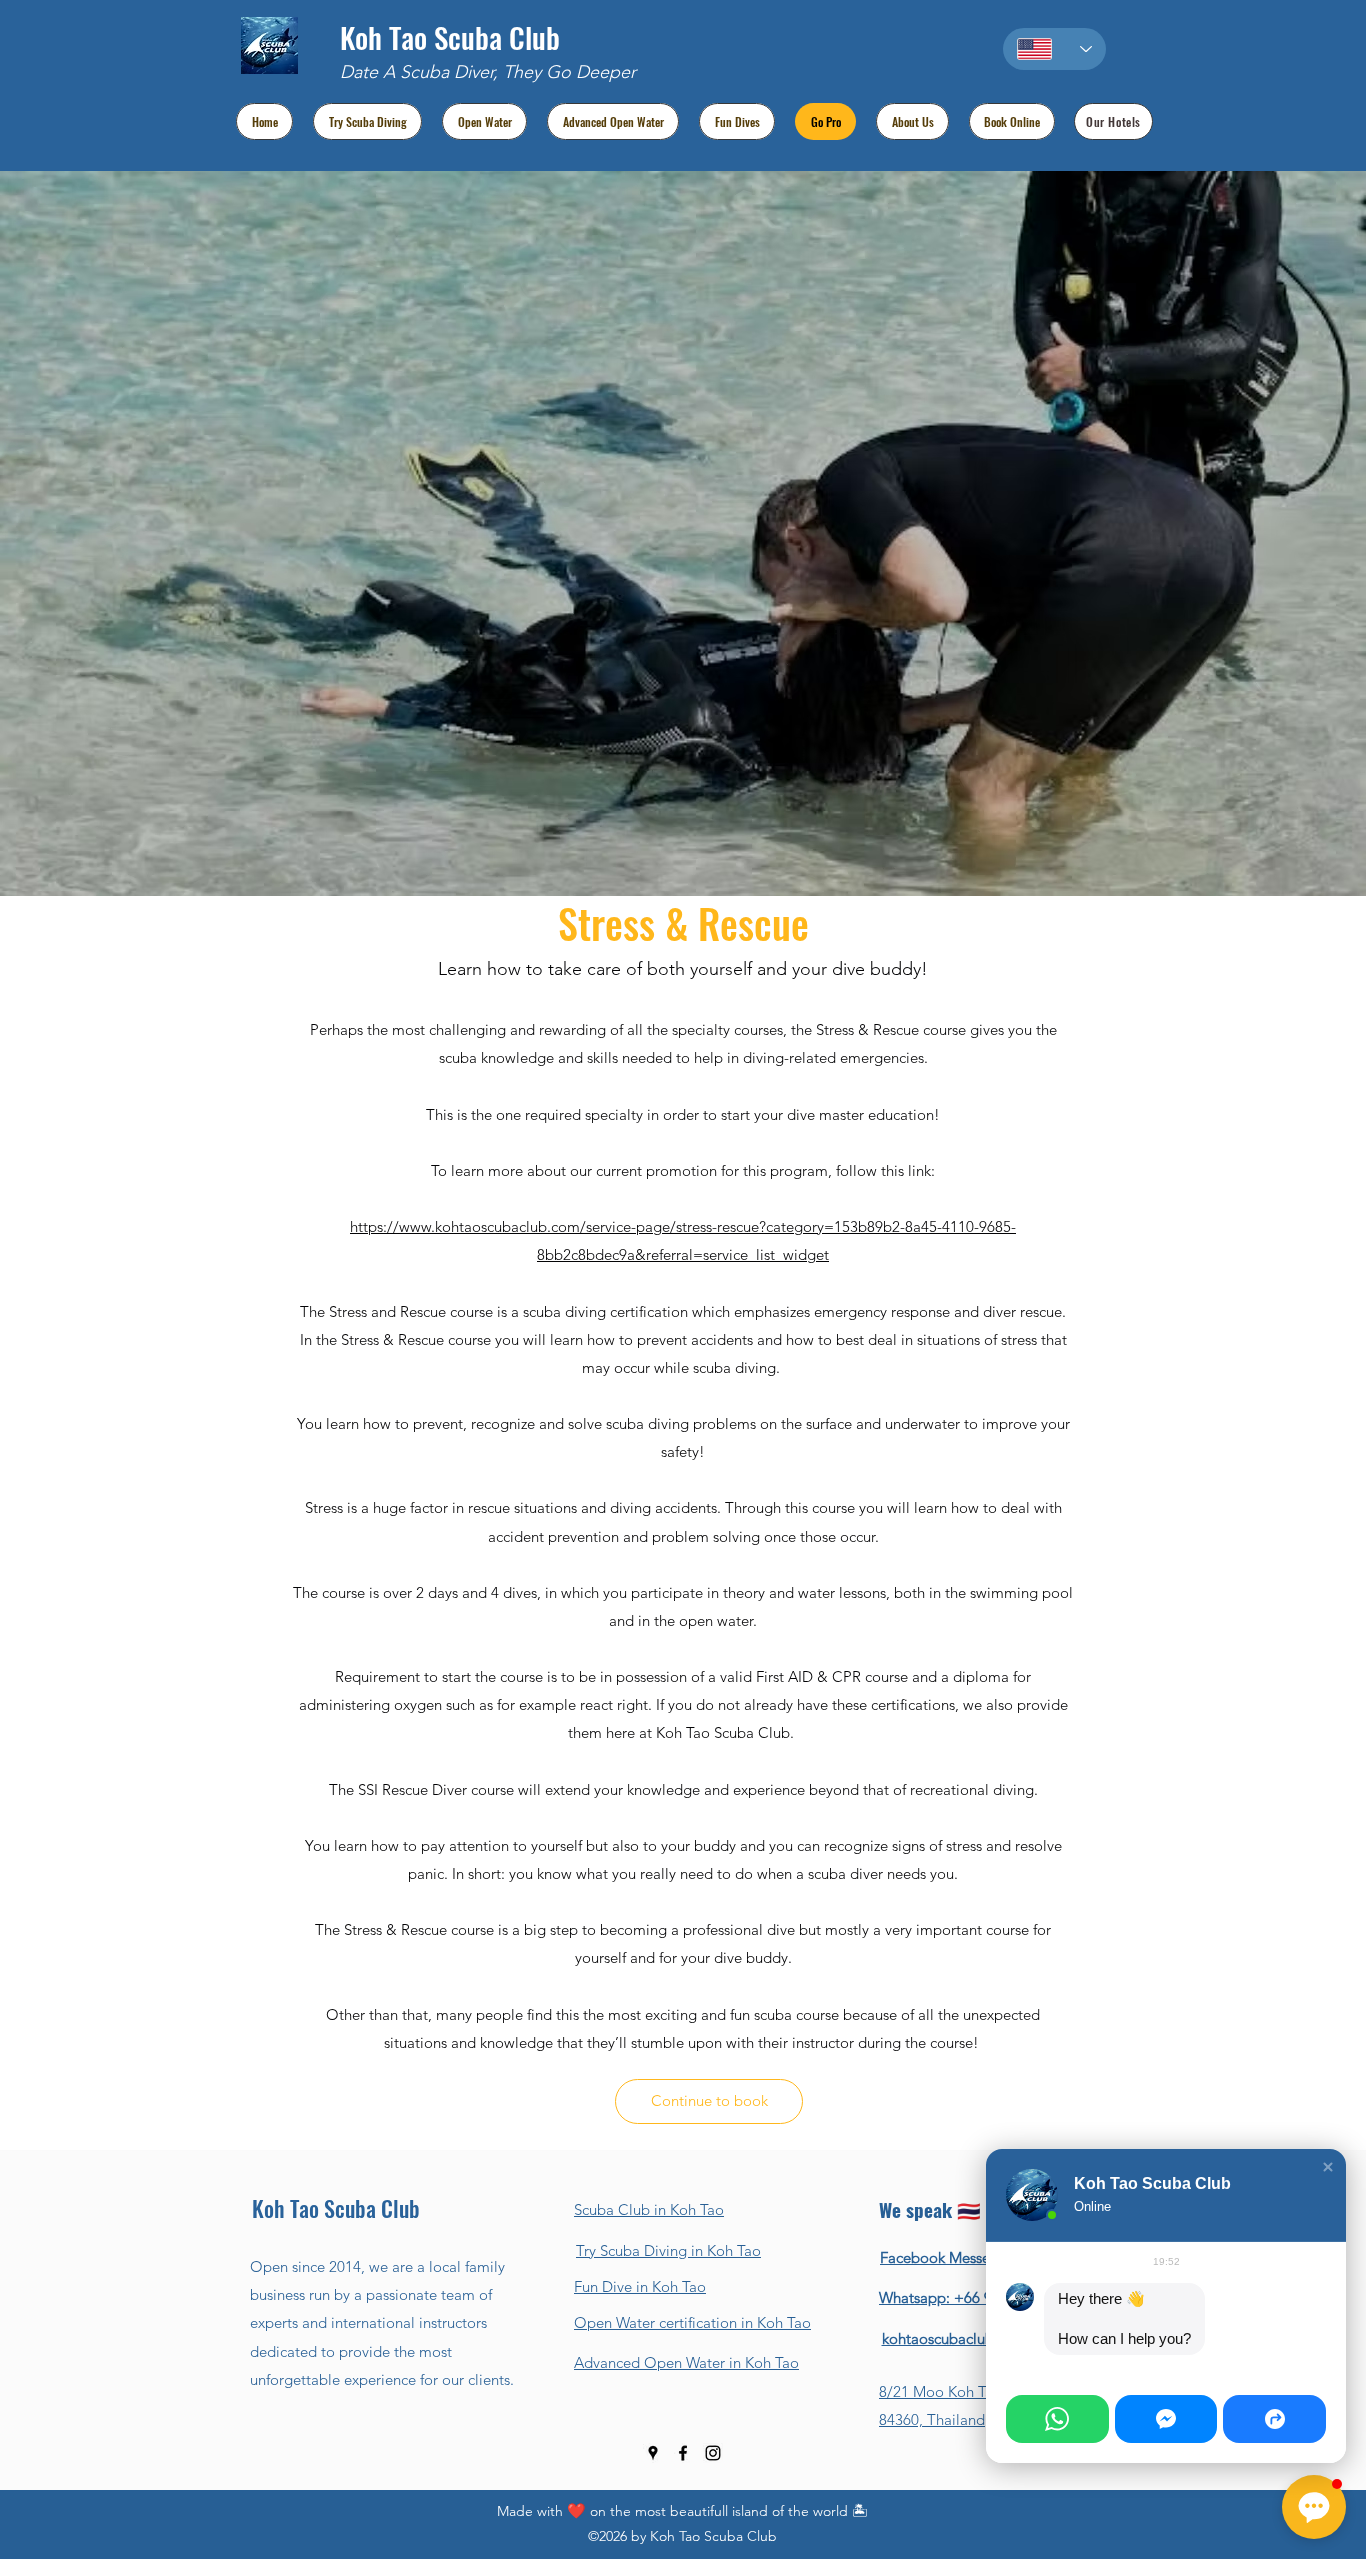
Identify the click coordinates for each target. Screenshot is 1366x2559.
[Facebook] (683, 2453)
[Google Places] (653, 2453)
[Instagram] (713, 2453)
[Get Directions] (1274, 2419)
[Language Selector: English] (1054, 49)
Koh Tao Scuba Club (450, 36)
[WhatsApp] (1057, 2419)
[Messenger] (1166, 2419)
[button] (1328, 2167)
